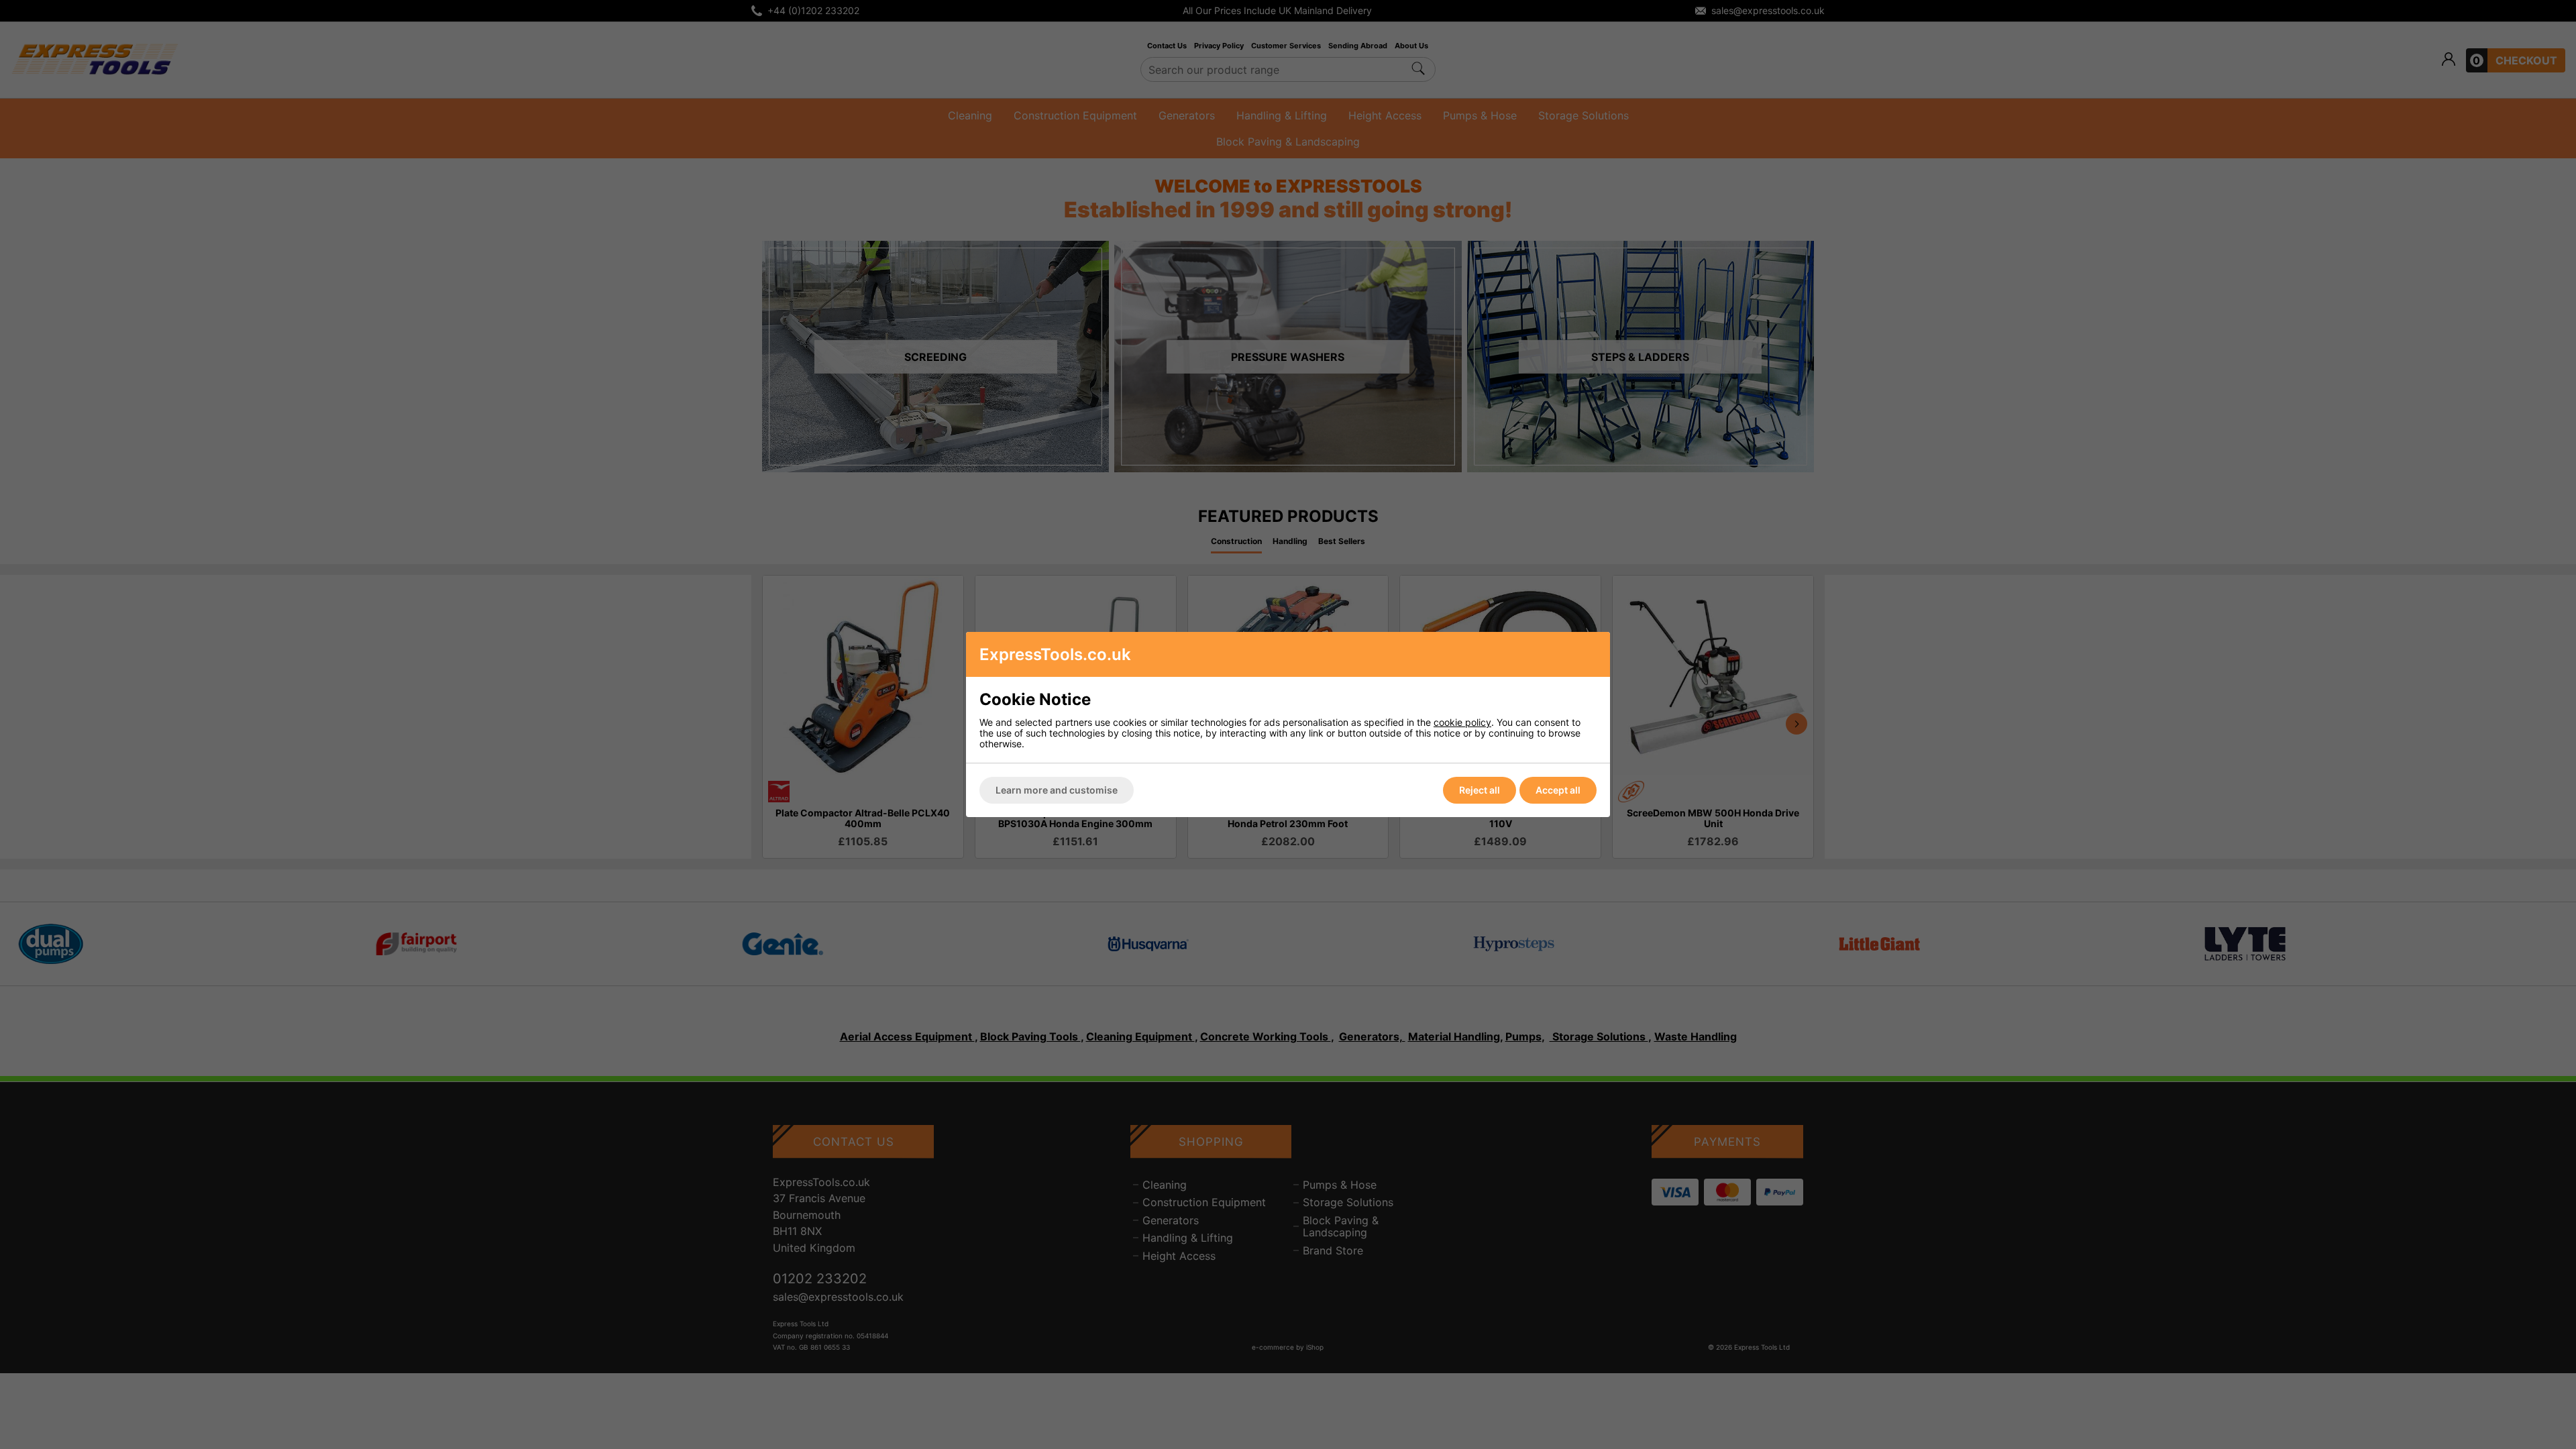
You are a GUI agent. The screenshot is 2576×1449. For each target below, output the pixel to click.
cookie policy (1462, 722)
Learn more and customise (1057, 790)
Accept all (1558, 790)
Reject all (1480, 790)
